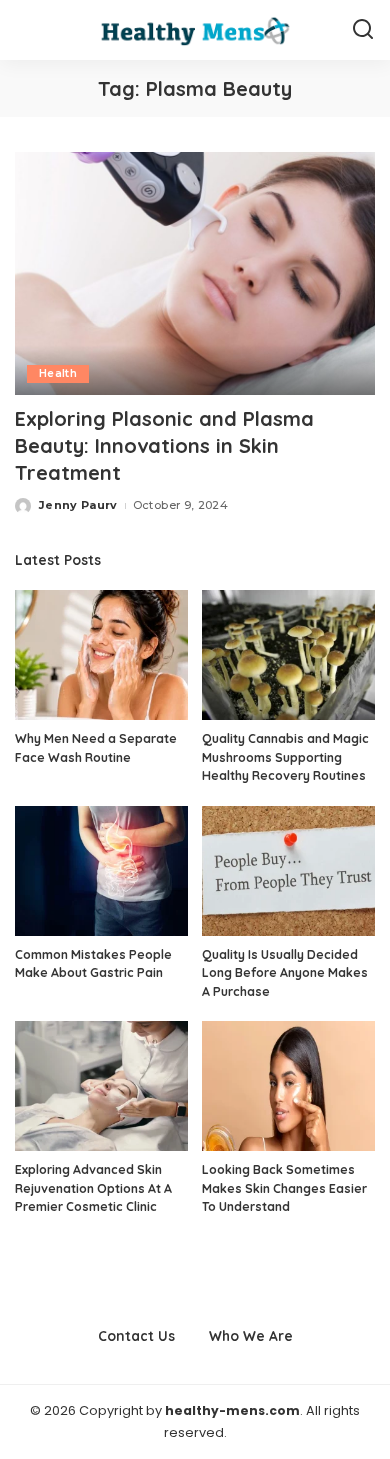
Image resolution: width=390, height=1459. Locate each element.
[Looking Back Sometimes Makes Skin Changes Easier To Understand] (288, 1086)
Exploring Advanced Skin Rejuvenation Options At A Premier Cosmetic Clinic (93, 1188)
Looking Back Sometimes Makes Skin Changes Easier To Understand (284, 1188)
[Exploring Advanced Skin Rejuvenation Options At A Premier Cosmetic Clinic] (101, 1086)
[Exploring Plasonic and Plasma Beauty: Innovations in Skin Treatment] (195, 273)
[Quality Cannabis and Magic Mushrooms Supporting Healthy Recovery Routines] (288, 655)
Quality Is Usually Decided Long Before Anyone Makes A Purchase (285, 973)
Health (58, 373)
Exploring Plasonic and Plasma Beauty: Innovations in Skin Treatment (164, 445)
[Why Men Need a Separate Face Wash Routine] (101, 655)
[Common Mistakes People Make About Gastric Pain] (101, 871)
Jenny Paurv (78, 505)
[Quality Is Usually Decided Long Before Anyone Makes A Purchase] (288, 871)
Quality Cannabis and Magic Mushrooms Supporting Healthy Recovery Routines (285, 757)
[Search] (363, 30)
